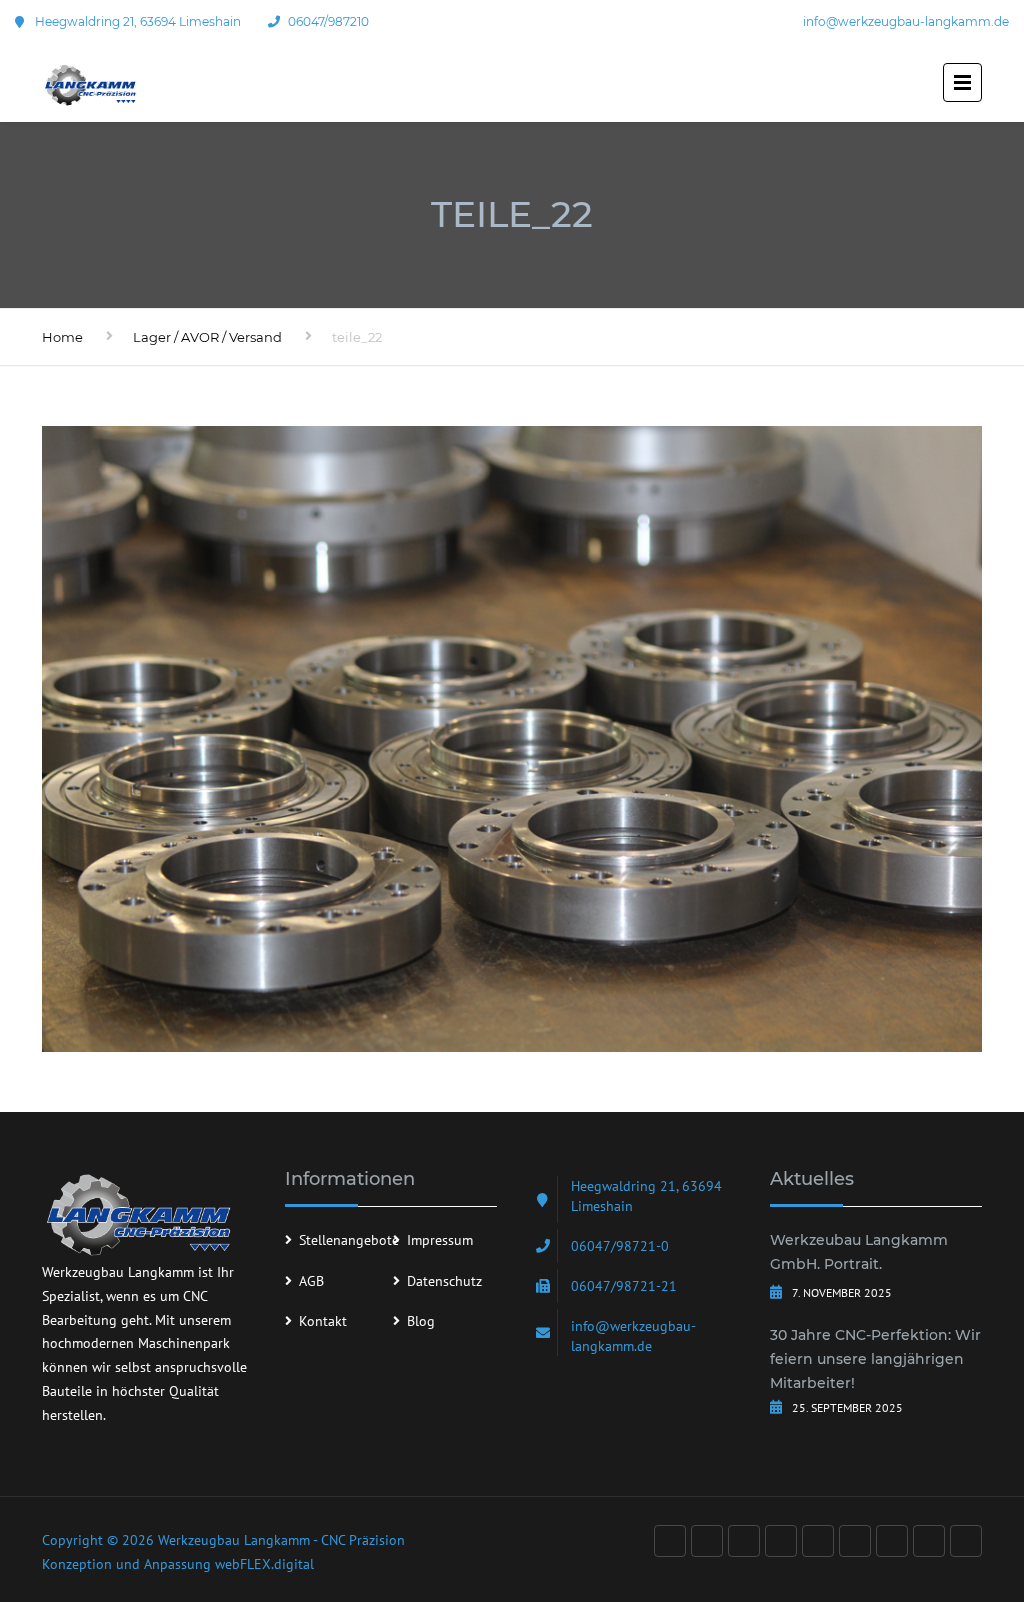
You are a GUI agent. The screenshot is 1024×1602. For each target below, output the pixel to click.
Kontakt (323, 1321)
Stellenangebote (349, 1240)
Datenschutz (444, 1281)
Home (62, 337)
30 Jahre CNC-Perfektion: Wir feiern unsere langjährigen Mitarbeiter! (875, 1359)
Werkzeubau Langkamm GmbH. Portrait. (859, 1252)
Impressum (440, 1240)
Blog (421, 1321)
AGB (311, 1281)
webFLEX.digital (264, 1564)
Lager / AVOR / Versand (207, 337)
